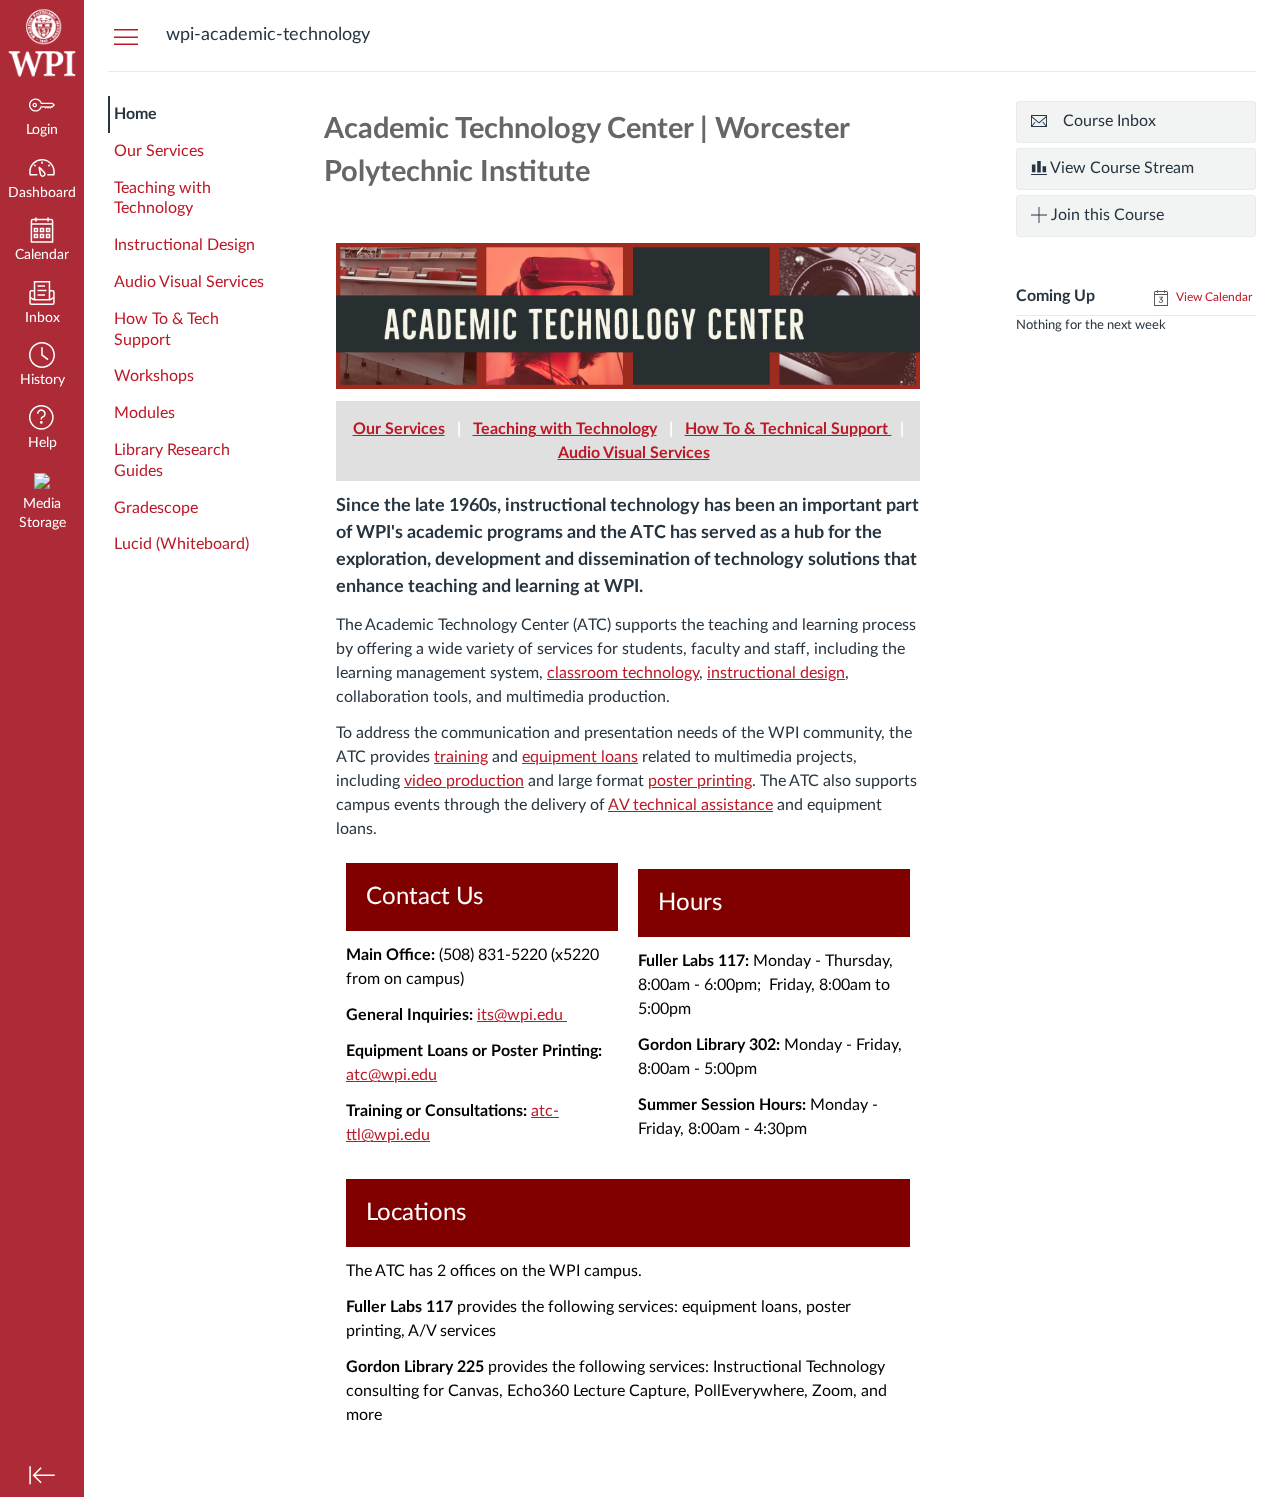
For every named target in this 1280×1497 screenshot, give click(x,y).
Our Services (159, 151)
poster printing (700, 781)
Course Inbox (1109, 121)
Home (135, 114)
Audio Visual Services (189, 282)
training (461, 757)
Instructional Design (184, 245)
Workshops (154, 376)
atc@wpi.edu (391, 1075)
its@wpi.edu (522, 1015)
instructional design (776, 673)
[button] (42, 366)
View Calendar (1212, 297)
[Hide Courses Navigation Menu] (126, 36)
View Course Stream (1120, 168)
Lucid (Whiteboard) (181, 544)
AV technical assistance (690, 805)
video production (464, 781)
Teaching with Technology (162, 198)
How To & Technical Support (788, 429)
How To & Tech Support (166, 329)
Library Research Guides (172, 460)
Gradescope (156, 508)
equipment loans (580, 757)
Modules (144, 413)
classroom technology (623, 673)
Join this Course (1105, 215)
